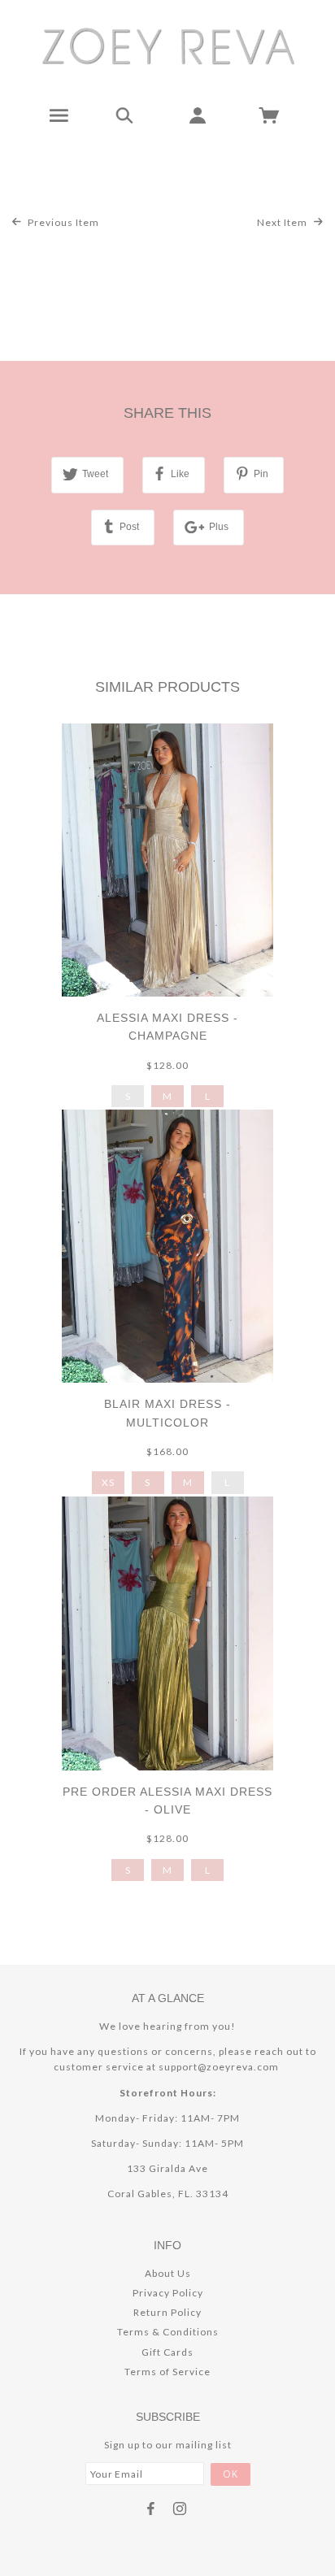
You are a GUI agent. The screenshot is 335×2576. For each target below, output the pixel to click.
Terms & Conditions (168, 2332)
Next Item (283, 222)
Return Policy (167, 2312)
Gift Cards (167, 2352)
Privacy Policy (168, 2293)
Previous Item (62, 222)
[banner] (168, 45)
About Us (168, 2273)
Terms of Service (167, 2372)
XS (108, 1482)
